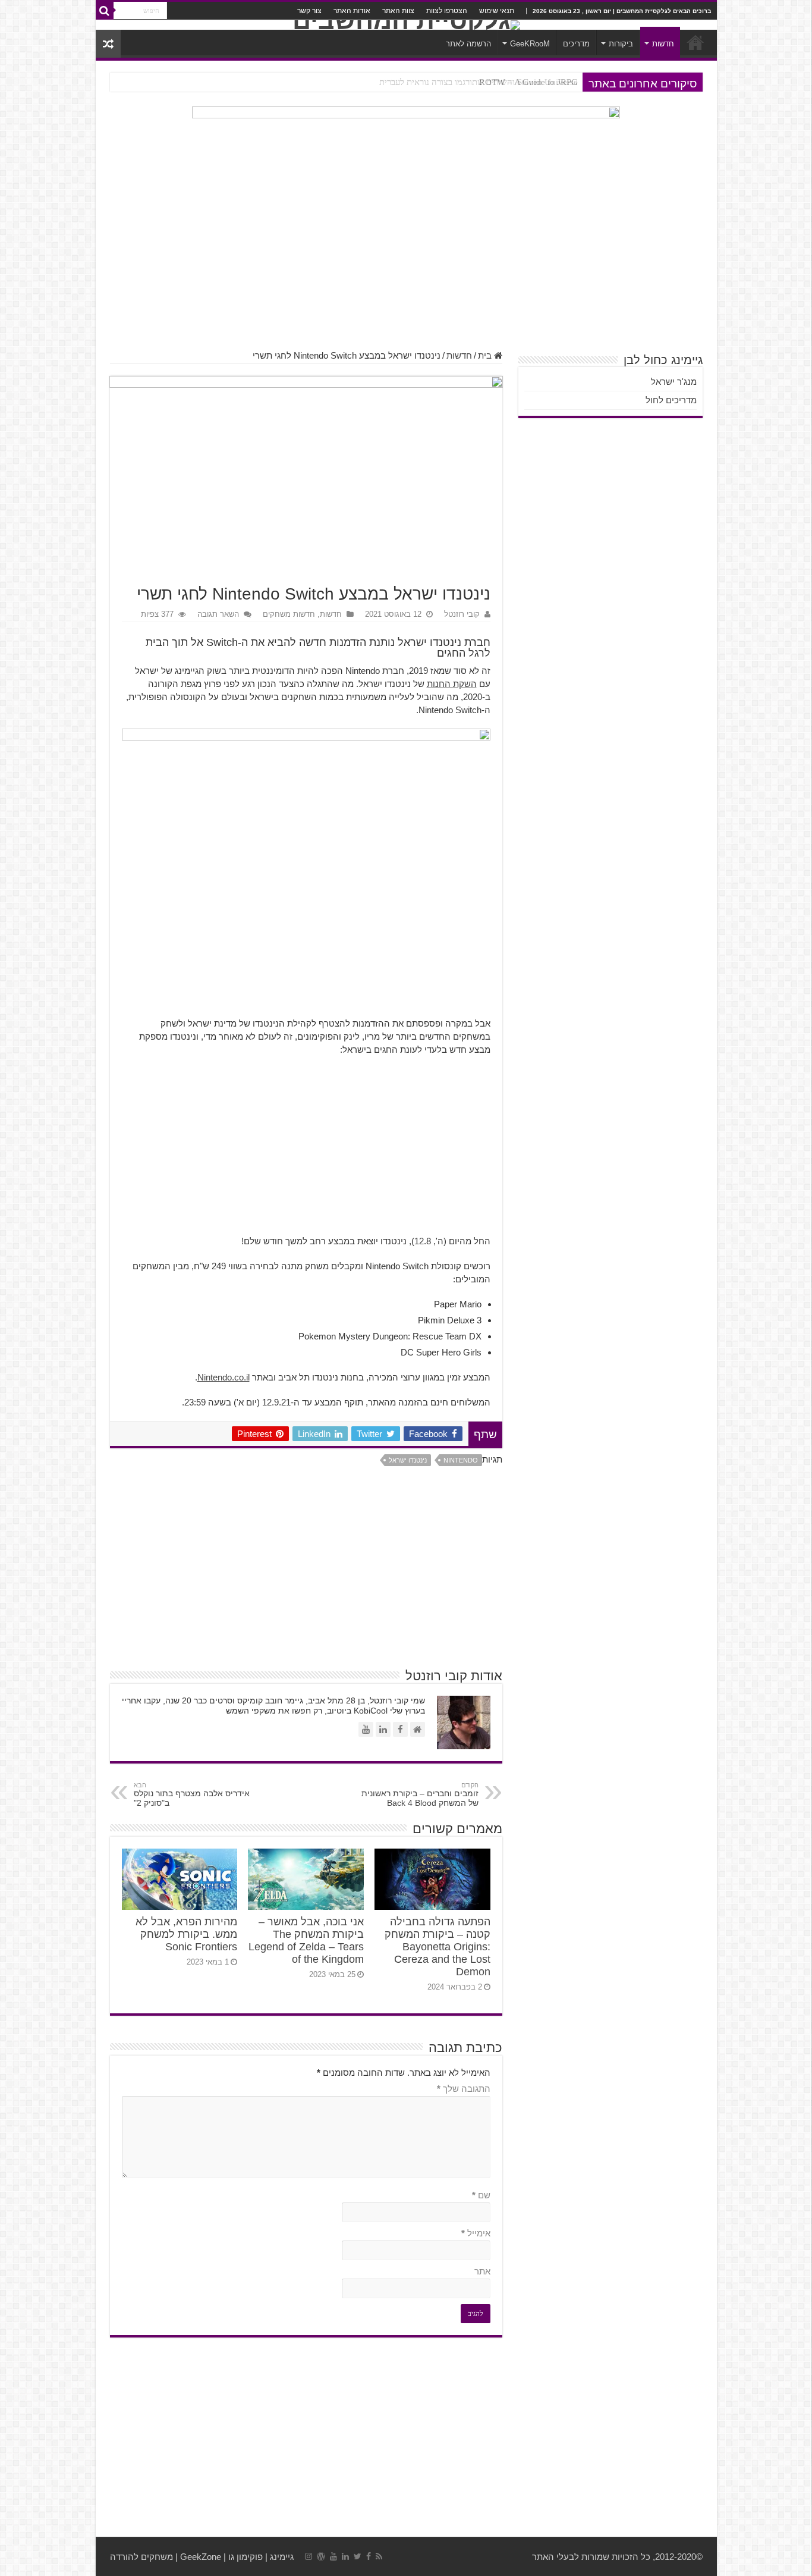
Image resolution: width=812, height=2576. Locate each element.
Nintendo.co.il (224, 1377)
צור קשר (309, 11)
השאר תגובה (218, 614)
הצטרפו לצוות (447, 11)
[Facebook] (369, 2556)
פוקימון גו (246, 2557)
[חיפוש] (105, 11)
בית (486, 355)
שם (481, 2195)
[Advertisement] (406, 255)
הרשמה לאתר (468, 44)
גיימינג (282, 2557)
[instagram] (309, 2556)
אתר (482, 2271)
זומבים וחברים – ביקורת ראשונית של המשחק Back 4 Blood (420, 1794)
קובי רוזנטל (462, 614)
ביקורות (621, 44)
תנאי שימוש (497, 11)
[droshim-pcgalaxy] (406, 138)
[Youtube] (333, 2556)
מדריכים (576, 44)
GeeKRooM (530, 44)
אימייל (476, 2233)
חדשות (663, 44)
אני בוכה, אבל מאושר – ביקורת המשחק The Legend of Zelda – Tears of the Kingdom (306, 1940)
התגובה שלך (464, 2089)
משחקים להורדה (141, 2557)
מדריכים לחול (671, 400)
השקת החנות (452, 684)
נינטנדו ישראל (408, 1460)
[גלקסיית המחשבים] (406, 25)
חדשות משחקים (289, 614)
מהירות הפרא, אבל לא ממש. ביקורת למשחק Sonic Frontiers (186, 1934)
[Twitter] (358, 2556)
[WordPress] (321, 2556)
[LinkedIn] (345, 2556)
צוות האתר (398, 11)
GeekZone (201, 2557)
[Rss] (379, 2556)
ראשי (695, 42)
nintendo (461, 1460)
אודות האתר (352, 11)
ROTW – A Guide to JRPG (528, 82)
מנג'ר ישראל (674, 382)
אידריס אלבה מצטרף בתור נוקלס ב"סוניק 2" (192, 1794)
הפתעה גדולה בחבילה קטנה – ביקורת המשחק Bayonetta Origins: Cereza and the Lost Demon (410, 82)
